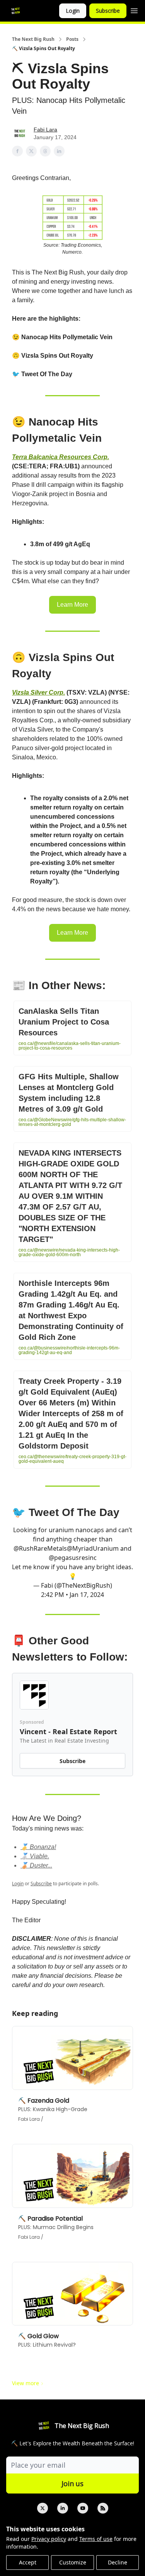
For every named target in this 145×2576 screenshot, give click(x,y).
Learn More (72, 605)
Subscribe (108, 11)
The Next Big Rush (33, 39)
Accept (28, 2562)
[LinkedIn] (63, 2508)
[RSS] (103, 2508)
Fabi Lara (45, 130)
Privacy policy (49, 2539)
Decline (118, 2562)
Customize (73, 2562)
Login (73, 11)
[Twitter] (43, 2508)
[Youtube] (83, 2508)
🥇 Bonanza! (38, 1847)
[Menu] (134, 10)
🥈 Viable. (35, 1856)
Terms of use (96, 2539)
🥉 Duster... (36, 1865)
